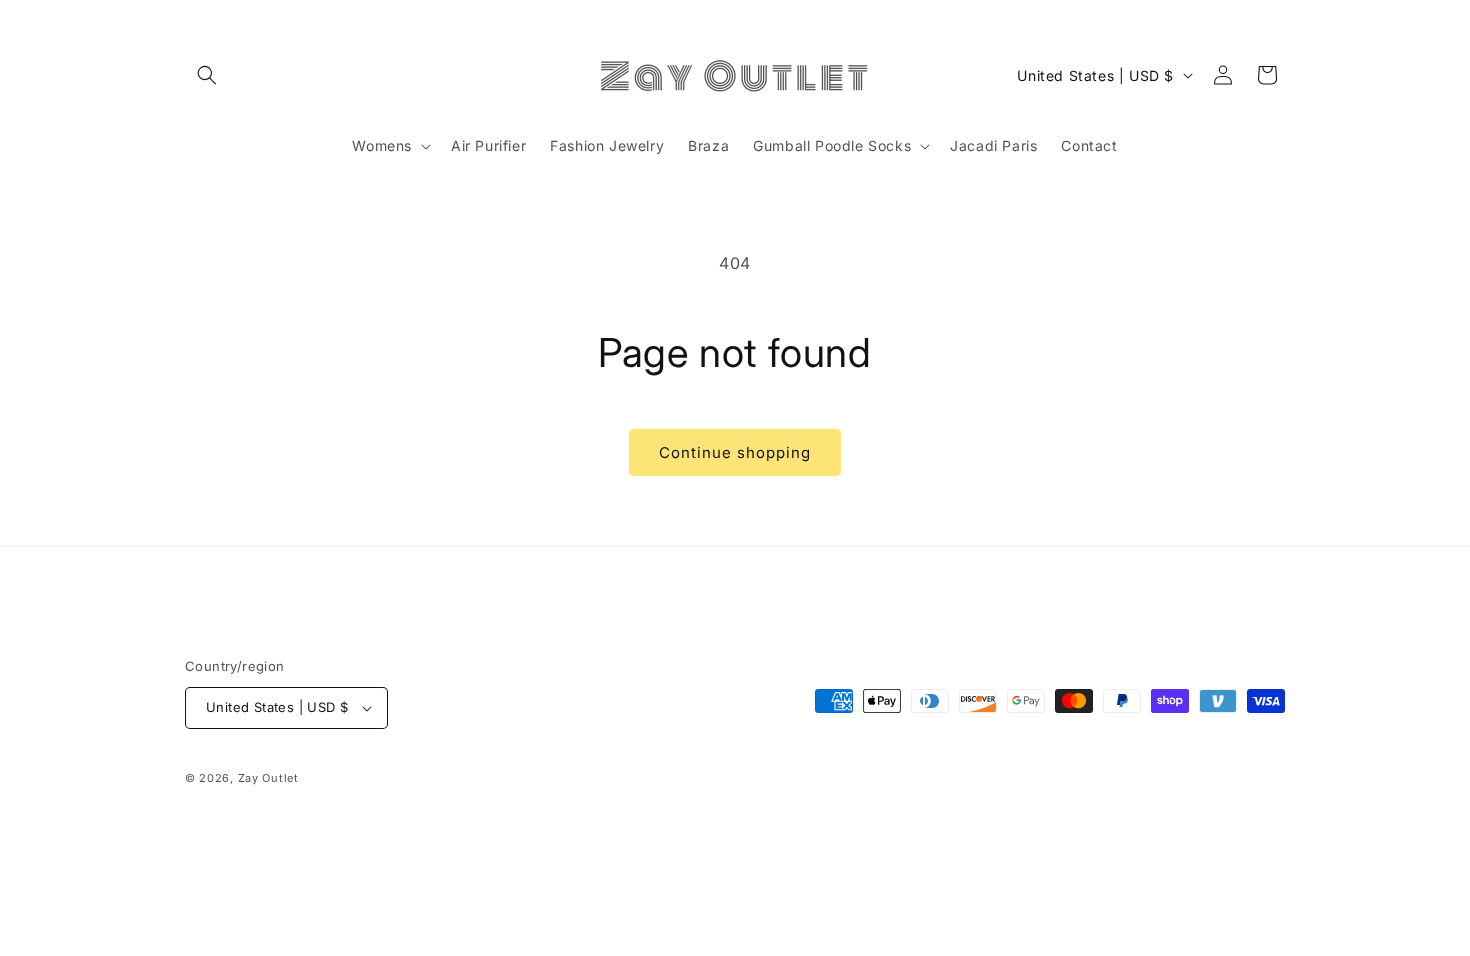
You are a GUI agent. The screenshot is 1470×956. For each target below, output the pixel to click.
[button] (207, 75)
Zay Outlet (268, 778)
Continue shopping (735, 452)
